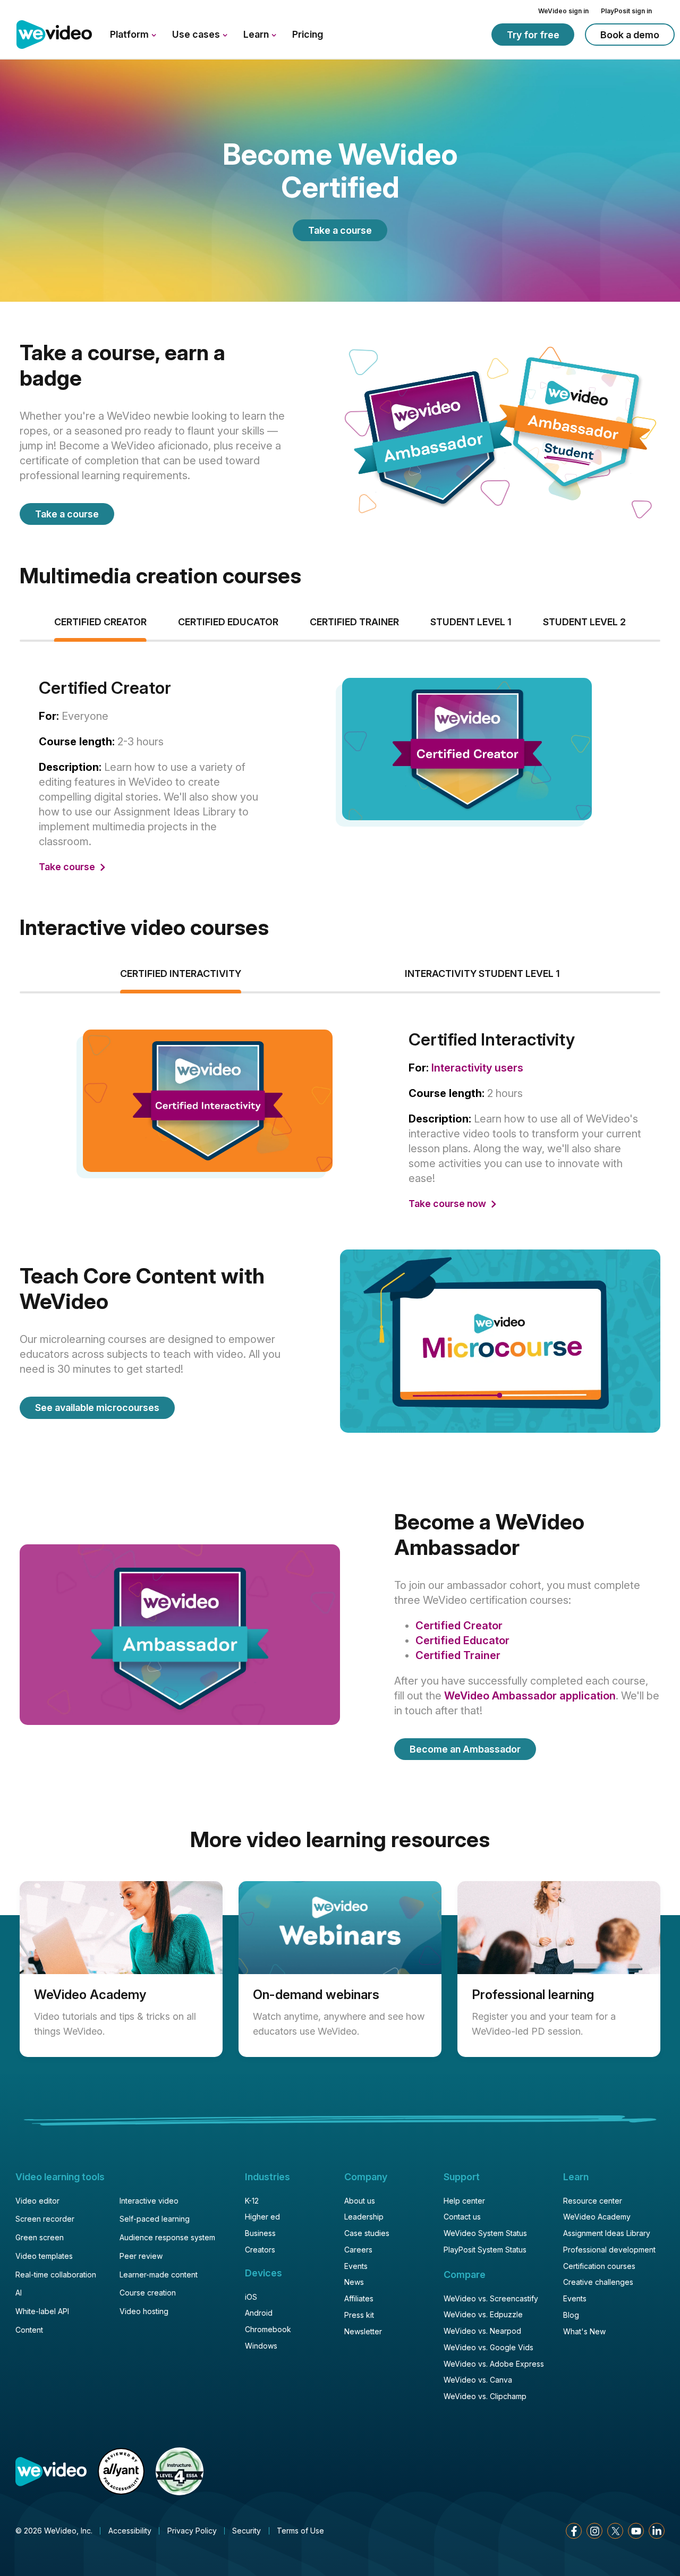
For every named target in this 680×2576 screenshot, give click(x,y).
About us (360, 2201)
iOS (251, 2297)
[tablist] (340, 778)
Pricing (308, 34)
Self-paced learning (155, 2219)
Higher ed (262, 2217)
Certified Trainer (458, 1655)
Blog (571, 2315)
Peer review (141, 2256)
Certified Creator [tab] (100, 622)
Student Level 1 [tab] (471, 622)
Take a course (340, 230)
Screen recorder (45, 2219)
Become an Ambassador (465, 1749)
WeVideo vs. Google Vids (488, 2347)
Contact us (462, 2217)
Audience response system (167, 2237)
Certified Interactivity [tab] (181, 974)
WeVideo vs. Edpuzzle (483, 2314)
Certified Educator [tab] (228, 622)
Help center (464, 2201)
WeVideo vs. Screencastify (491, 2298)
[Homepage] (54, 35)
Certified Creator (459, 1626)
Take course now (448, 1204)
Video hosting (144, 2311)
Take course (68, 867)
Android (259, 2313)
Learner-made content (159, 2275)
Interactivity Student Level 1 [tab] (482, 974)
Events (356, 2266)
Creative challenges (598, 2282)
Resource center (593, 2201)
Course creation (148, 2293)
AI (19, 2293)
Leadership (364, 2217)
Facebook (574, 2531)
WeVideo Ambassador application (530, 1696)
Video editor (37, 2201)
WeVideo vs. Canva (478, 2380)
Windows (261, 2346)
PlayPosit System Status (485, 2250)
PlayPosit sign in (626, 11)
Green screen (40, 2237)
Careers (358, 2250)
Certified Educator (462, 1640)
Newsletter (363, 2331)
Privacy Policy (192, 2531)
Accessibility (130, 2531)
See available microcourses (97, 1408)
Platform (130, 34)
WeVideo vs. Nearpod (482, 2331)
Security (246, 2531)
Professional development (609, 2250)
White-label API (42, 2311)
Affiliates (359, 2298)
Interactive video (149, 2201)
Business (260, 2233)
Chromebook (268, 2329)
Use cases (197, 34)
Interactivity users (477, 1068)
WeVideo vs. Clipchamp (485, 2396)
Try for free (533, 35)
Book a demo (630, 35)
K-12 (252, 2201)
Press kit (359, 2315)
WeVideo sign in (563, 11)
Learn (257, 34)
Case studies (367, 2233)
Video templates (44, 2256)
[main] (340, 1071)
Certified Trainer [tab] (354, 622)
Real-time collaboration (56, 2275)
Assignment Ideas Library (607, 2233)
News (354, 2282)
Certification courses (599, 2266)
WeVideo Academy (597, 2217)
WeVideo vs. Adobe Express (494, 2364)
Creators (260, 2250)
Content (29, 2330)
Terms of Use (300, 2531)
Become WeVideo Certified (340, 171)
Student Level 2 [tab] (584, 622)
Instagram (594, 2531)
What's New (584, 2331)
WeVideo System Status (485, 2233)
